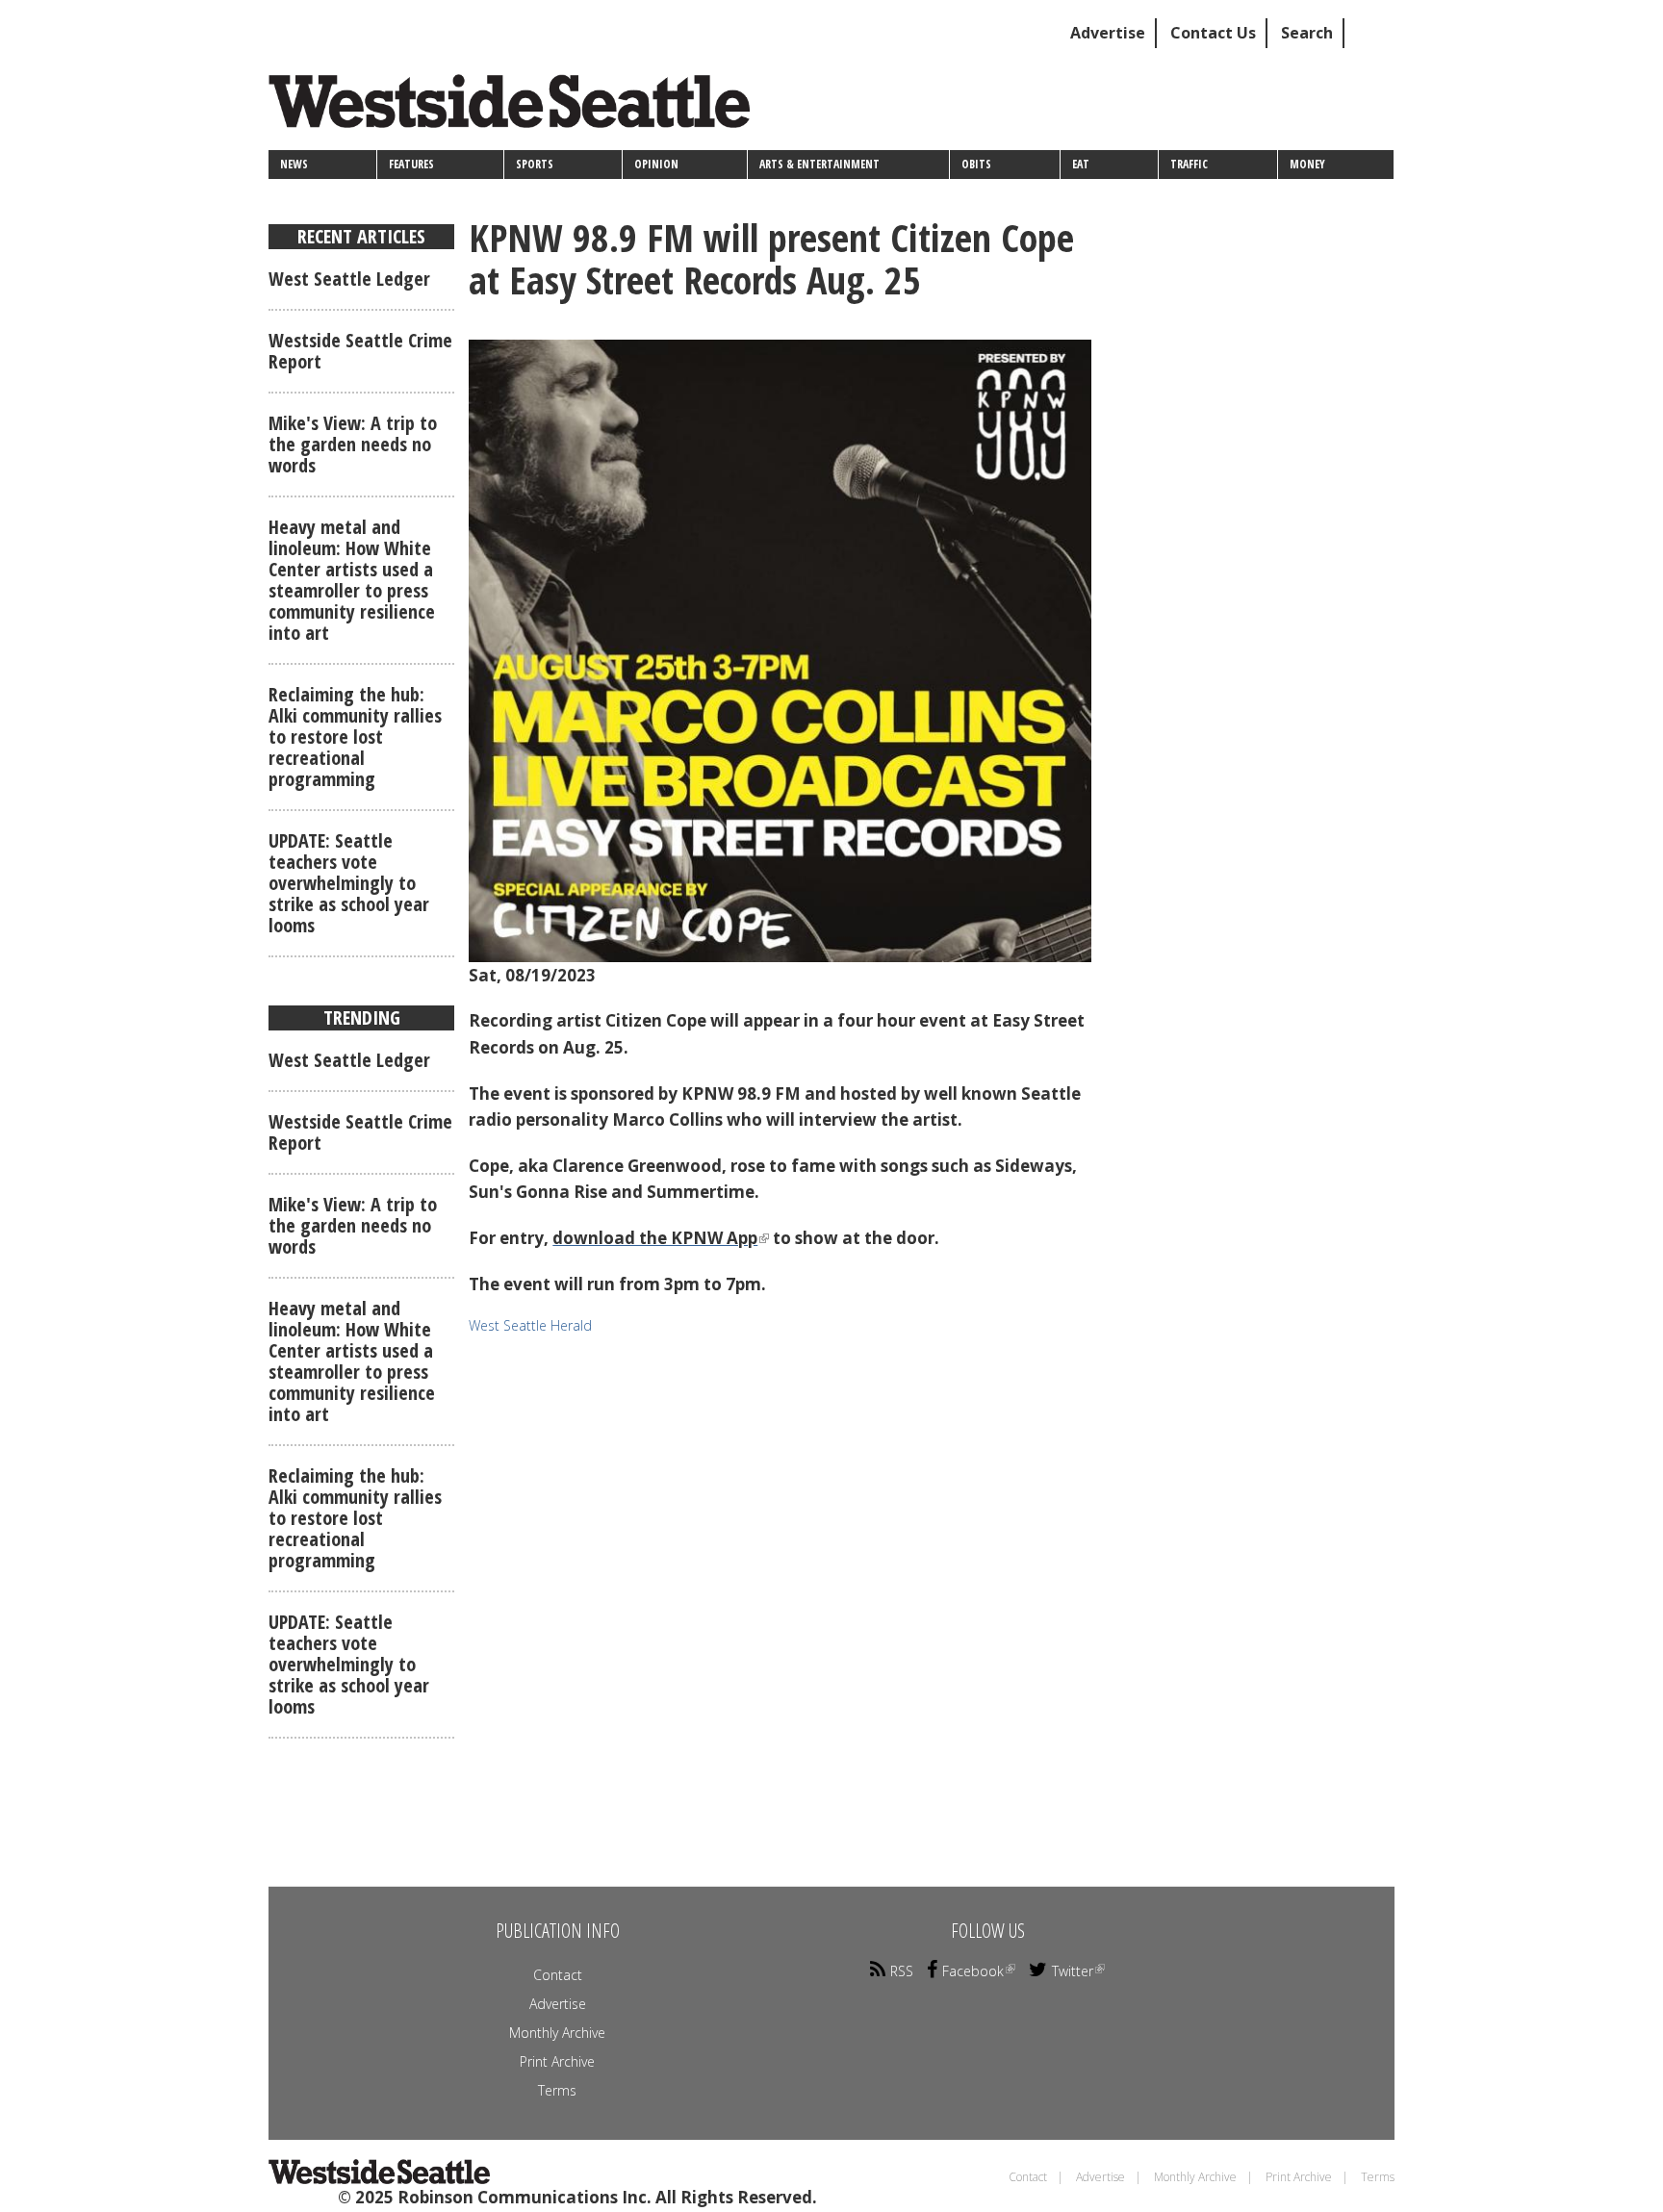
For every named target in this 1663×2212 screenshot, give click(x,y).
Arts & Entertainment (819, 164)
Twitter (1073, 1971)
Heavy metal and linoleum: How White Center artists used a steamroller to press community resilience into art (352, 580)
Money (1307, 164)
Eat (1081, 164)
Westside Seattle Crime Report (360, 351)
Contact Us (1213, 33)
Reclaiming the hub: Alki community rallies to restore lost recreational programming (355, 737)
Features (411, 164)
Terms (557, 2090)
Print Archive (557, 2061)
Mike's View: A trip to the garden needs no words (353, 444)
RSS (902, 1971)
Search (1307, 33)
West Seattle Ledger (349, 279)
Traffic (1189, 164)
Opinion (656, 164)
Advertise (1108, 33)
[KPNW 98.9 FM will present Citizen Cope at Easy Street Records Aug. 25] (780, 651)
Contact (558, 1975)
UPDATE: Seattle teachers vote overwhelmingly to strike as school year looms (349, 883)
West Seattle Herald (530, 1325)
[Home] (516, 108)
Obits (976, 164)
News (294, 164)
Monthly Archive (557, 2033)
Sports (535, 164)
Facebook (973, 1971)
